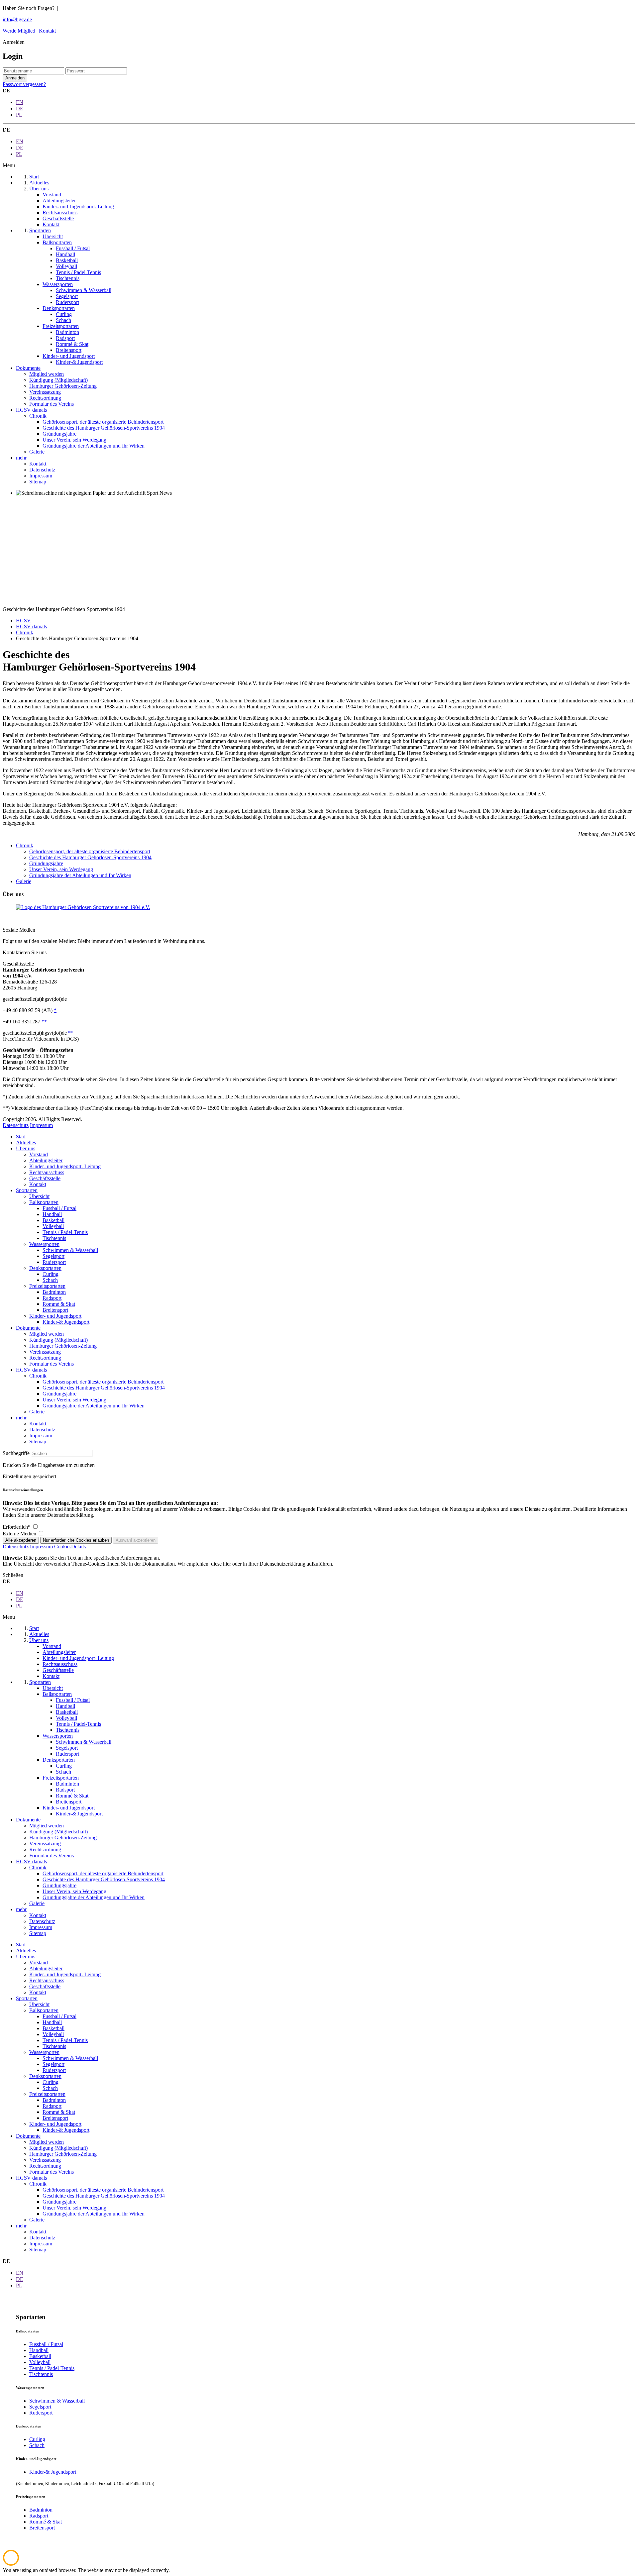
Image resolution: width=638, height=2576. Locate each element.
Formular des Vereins (52, 1364)
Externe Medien (20, 1534)
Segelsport (53, 1256)
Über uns (26, 1148)
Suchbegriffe (16, 1453)
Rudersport (54, 1262)
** (44, 1022)
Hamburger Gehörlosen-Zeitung (63, 1346)
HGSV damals (31, 1370)
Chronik (25, 845)
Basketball (53, 1220)
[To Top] (11, 2564)
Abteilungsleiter (46, 1160)
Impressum (41, 1125)
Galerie (24, 881)
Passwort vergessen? (24, 84)
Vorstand (39, 1154)
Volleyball (53, 1226)
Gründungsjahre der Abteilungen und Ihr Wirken (80, 875)
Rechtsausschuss (47, 1172)
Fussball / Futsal (59, 1208)
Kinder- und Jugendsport (55, 1316)
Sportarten (27, 1190)
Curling (51, 1274)
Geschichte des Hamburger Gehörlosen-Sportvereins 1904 (90, 857)
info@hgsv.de (17, 19)
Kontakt (47, 31)
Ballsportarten (44, 1202)
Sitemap (38, 1442)
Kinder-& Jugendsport (66, 1322)
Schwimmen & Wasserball (70, 1250)
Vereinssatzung (45, 1352)
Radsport (52, 1298)
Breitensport (55, 1310)
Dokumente (28, 1328)
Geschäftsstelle (45, 1178)
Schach (50, 1280)
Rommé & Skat (59, 1304)
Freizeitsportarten (47, 1286)
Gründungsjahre (46, 863)
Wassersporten (44, 1244)
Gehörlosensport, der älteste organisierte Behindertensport (90, 851)
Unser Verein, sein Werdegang (61, 869)
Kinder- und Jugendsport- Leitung (65, 1166)
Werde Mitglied (19, 31)
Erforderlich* (17, 1527)
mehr (21, 1418)
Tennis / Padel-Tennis (65, 1232)
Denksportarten (45, 1268)
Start (21, 1136)
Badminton (54, 1292)
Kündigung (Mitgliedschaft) (58, 1340)
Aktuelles (26, 1142)
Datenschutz (16, 1125)
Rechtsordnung (45, 1358)
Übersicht (39, 1196)
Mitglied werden (47, 1334)
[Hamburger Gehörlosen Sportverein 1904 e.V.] (83, 907)
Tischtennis (54, 1238)
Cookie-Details (70, 1546)
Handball (52, 1214)
